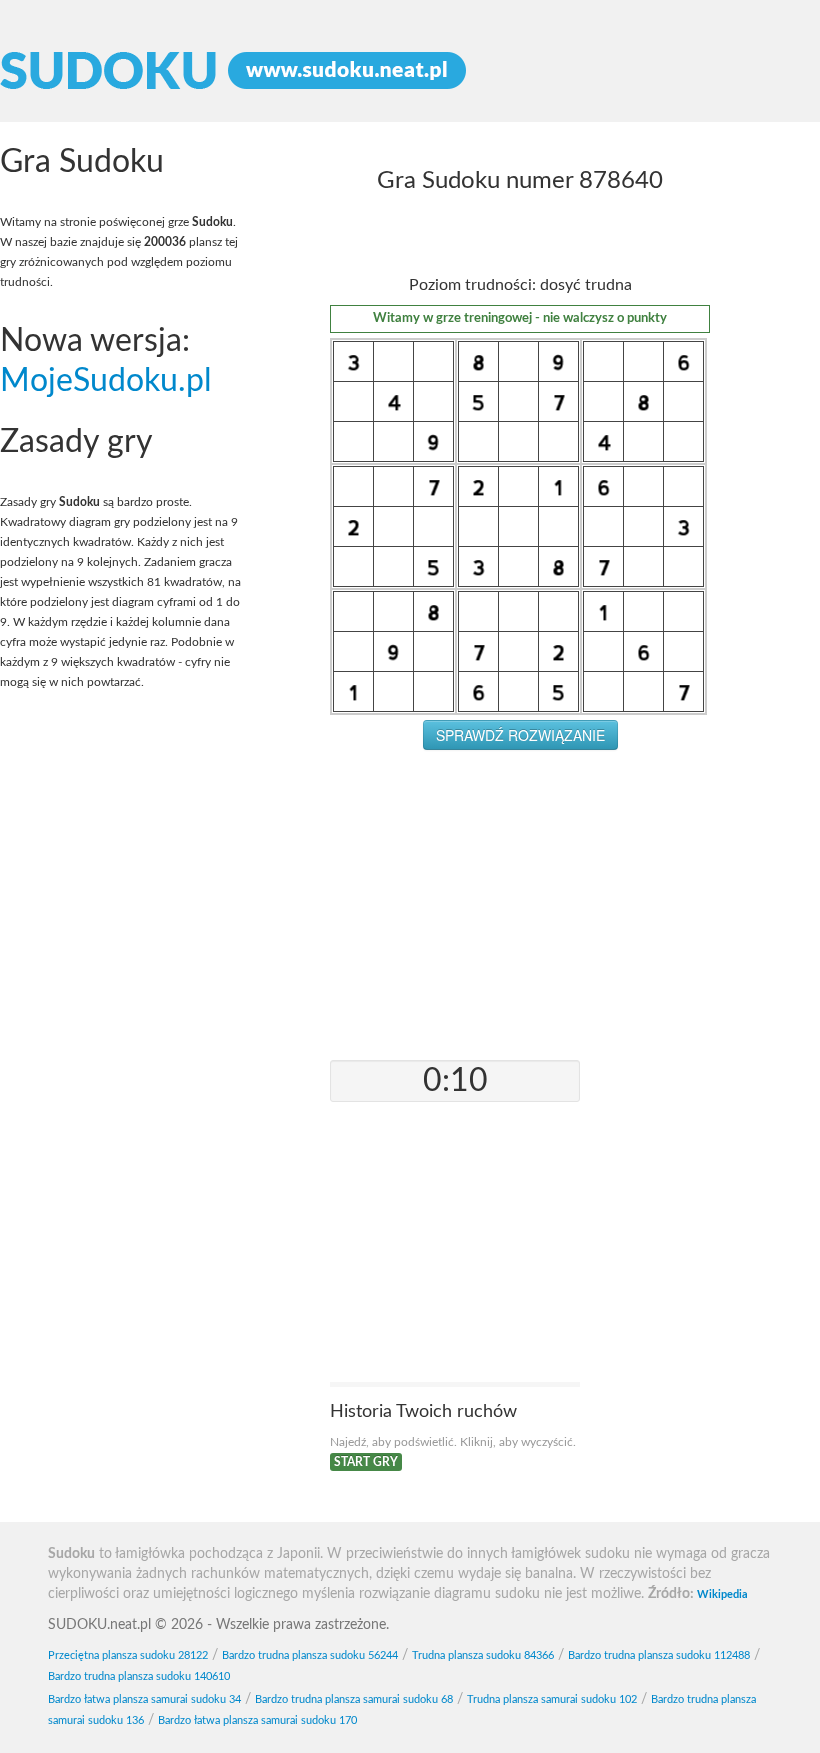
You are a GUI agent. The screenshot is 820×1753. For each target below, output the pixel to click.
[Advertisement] (520, 910)
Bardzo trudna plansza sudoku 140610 (139, 1676)
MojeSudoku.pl (106, 381)
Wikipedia (722, 1594)
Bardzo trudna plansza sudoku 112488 (659, 1655)
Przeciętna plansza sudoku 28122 (128, 1655)
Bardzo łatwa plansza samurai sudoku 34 (144, 1699)
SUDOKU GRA (410, 71)
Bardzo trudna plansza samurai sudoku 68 (354, 1699)
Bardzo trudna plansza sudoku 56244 (310, 1655)
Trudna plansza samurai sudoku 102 (552, 1699)
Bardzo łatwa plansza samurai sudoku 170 (257, 1720)
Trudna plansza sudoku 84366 (483, 1655)
